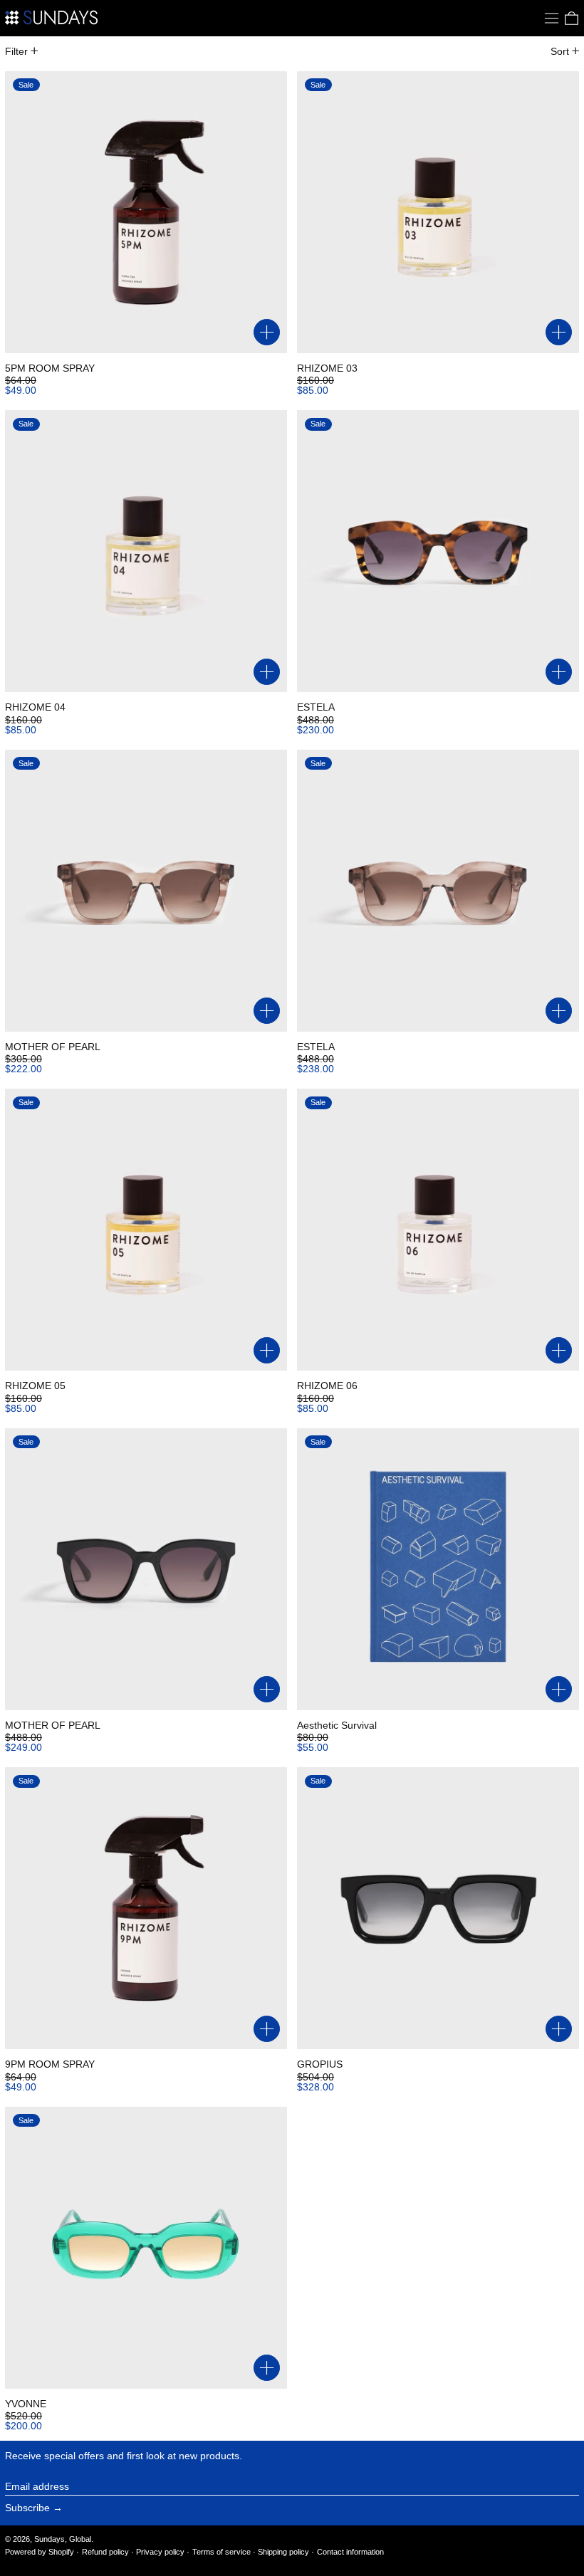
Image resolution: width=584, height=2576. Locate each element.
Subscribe (27, 2508)
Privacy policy (160, 2552)
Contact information (350, 2552)
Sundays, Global (63, 2539)
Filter (16, 51)
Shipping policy (283, 2552)
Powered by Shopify (40, 2552)
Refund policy (105, 2552)
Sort (560, 51)
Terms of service (221, 2552)
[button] (572, 18)
